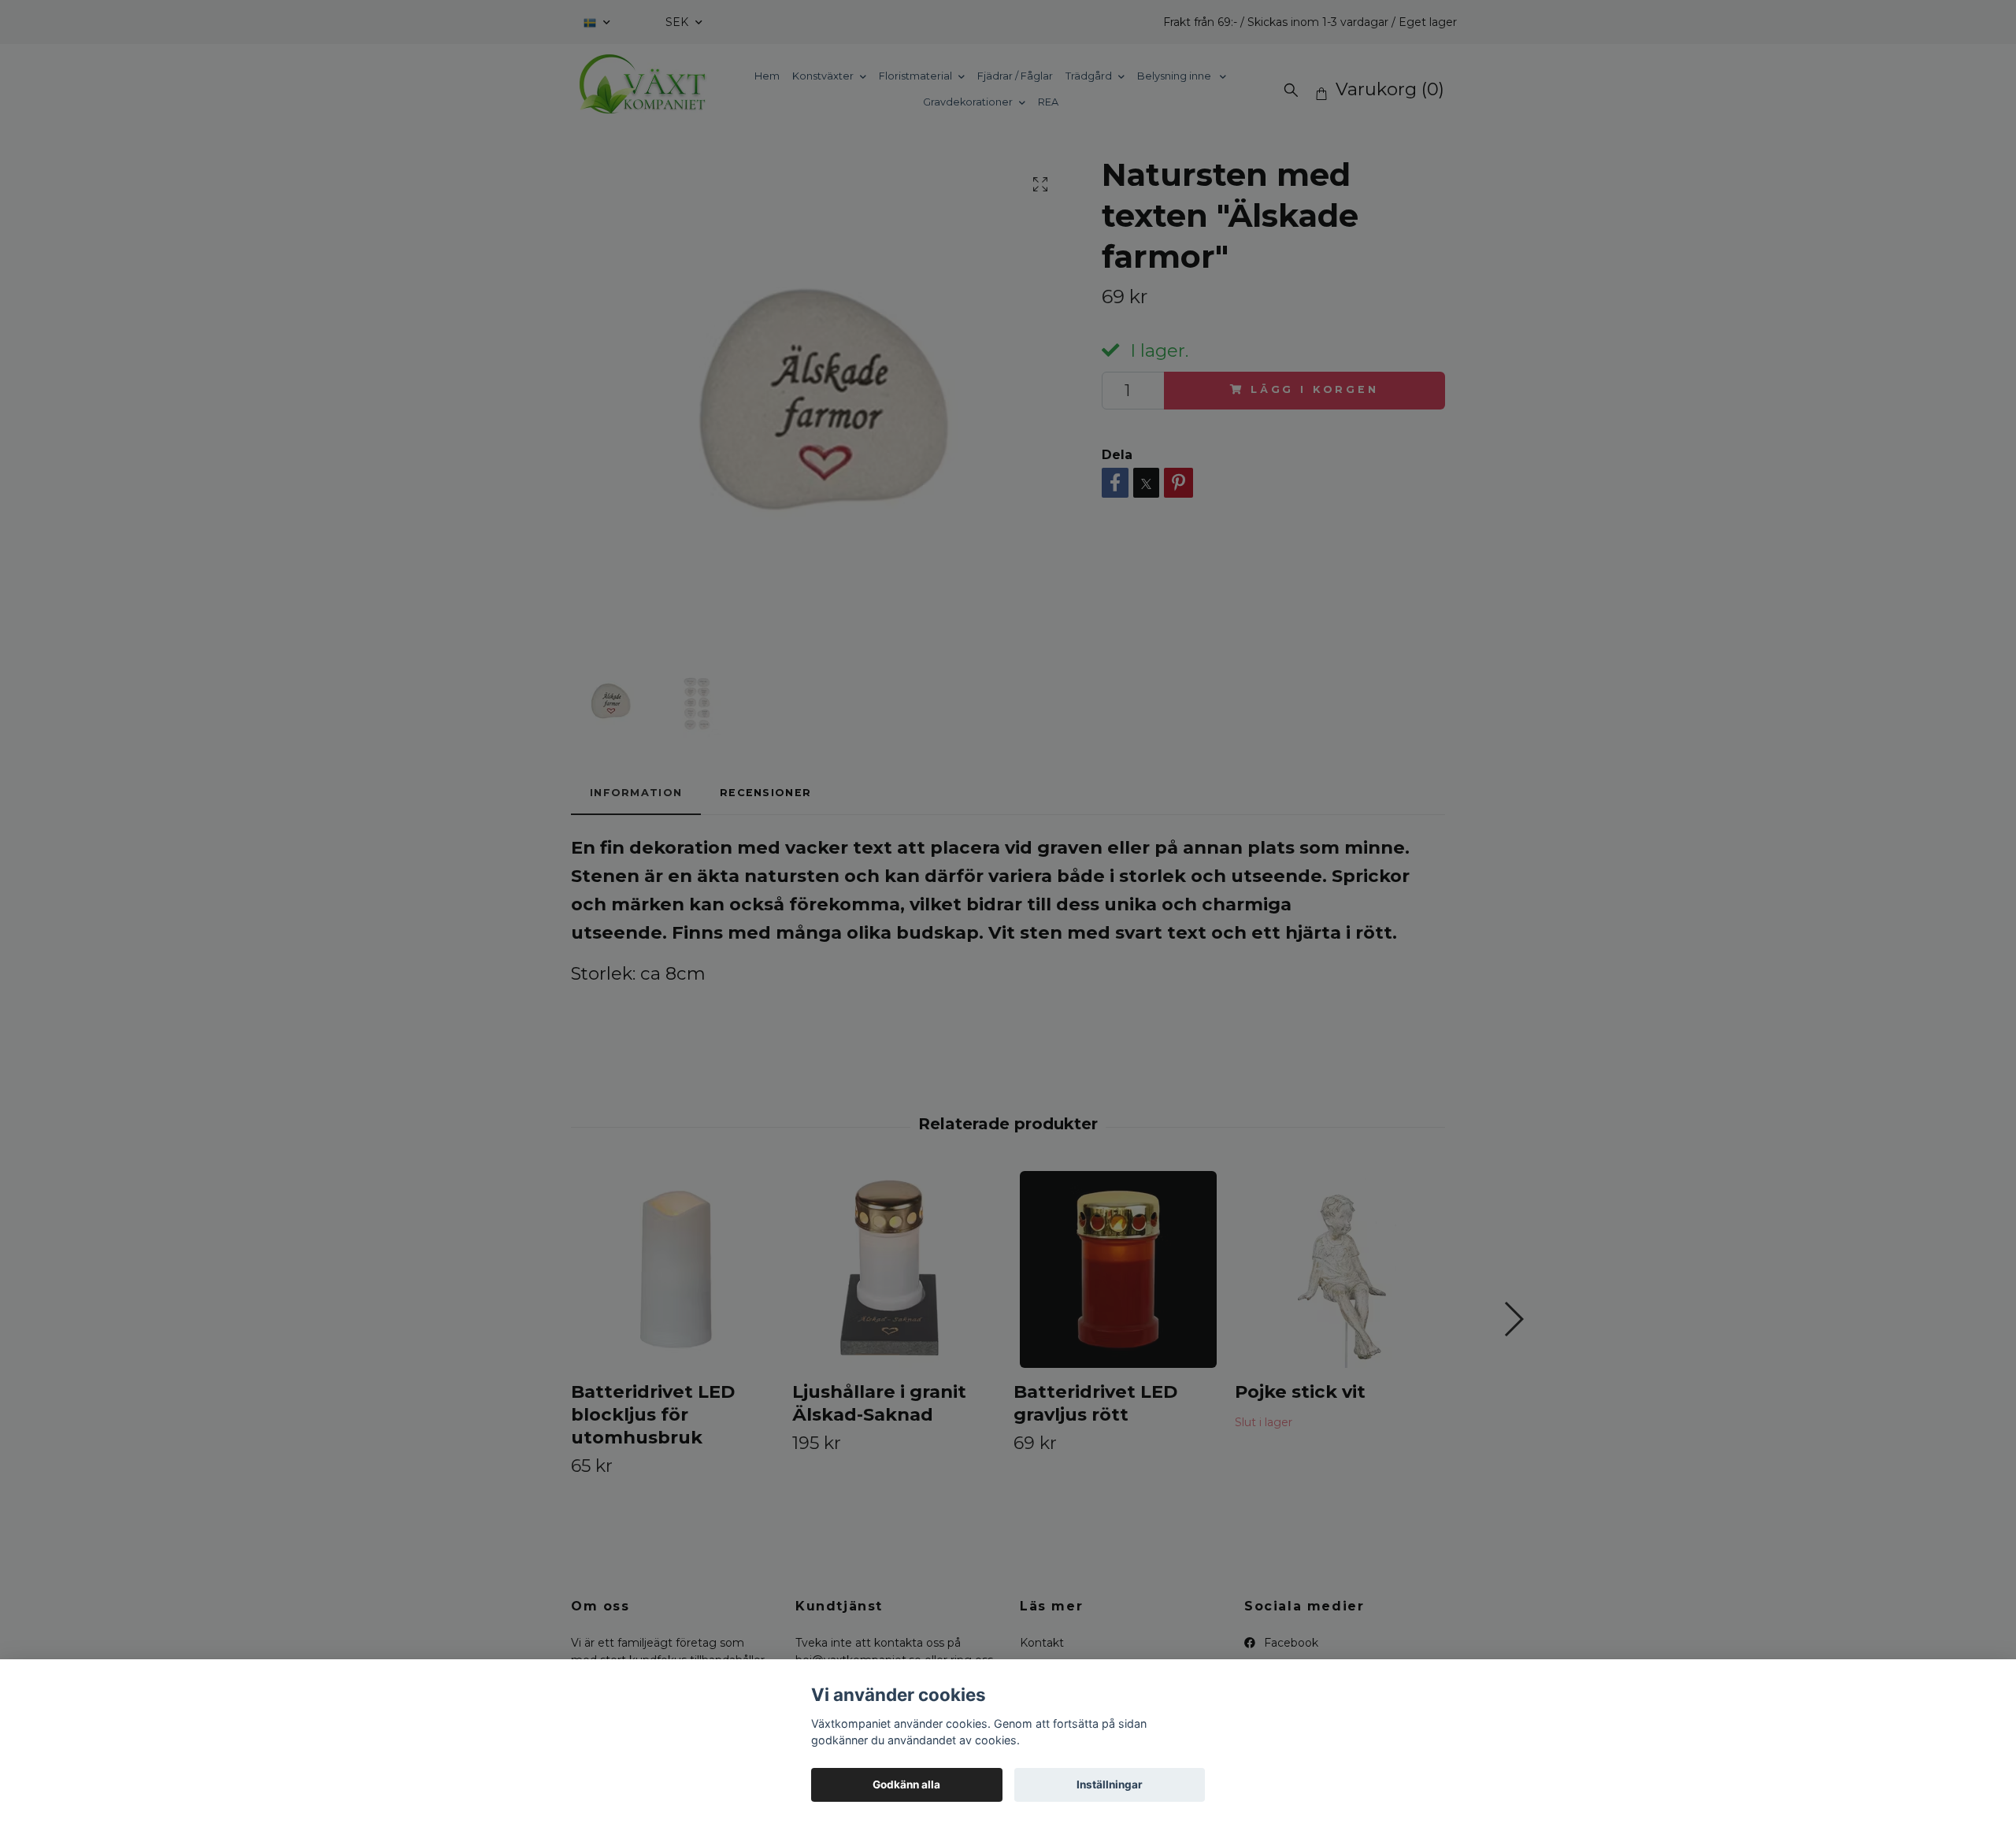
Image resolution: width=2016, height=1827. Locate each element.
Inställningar (1110, 1784)
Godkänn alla (906, 1784)
